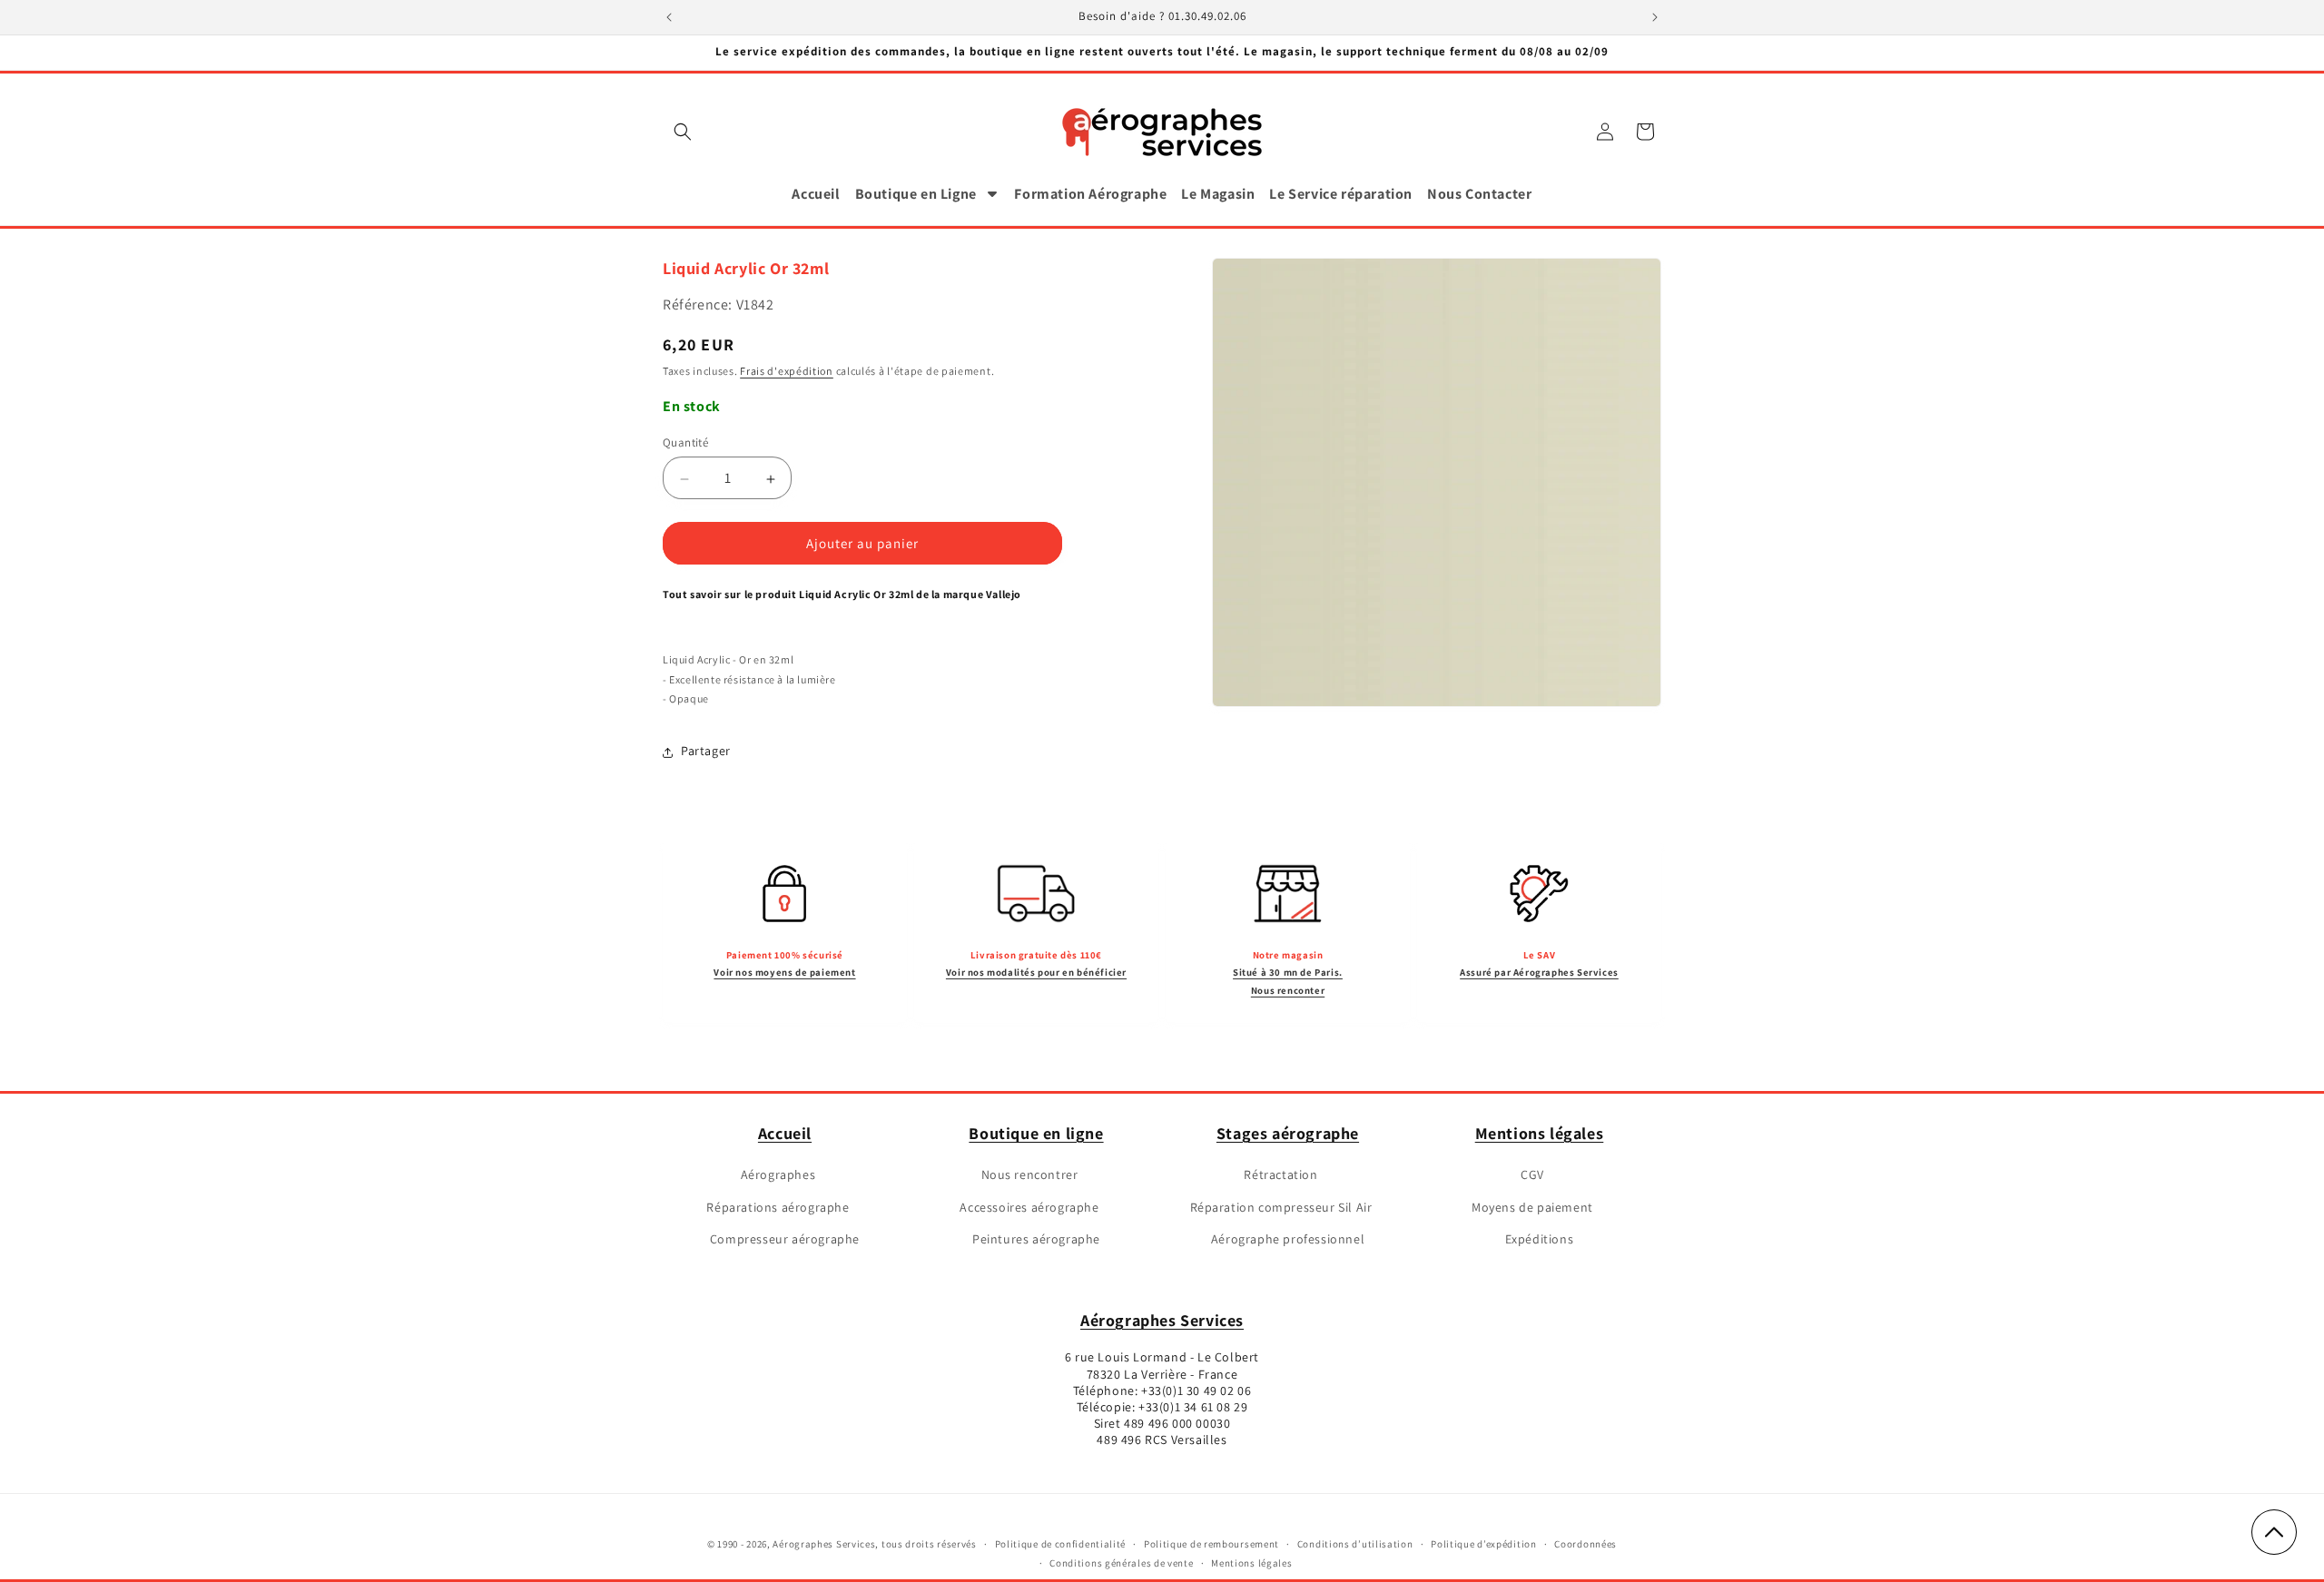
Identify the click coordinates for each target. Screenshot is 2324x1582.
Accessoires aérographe (1029, 1206)
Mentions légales (1540, 1133)
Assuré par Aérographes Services (1539, 972)
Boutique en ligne (1036, 1133)
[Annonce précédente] (669, 17)
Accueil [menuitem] (816, 194)
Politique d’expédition (1483, 1544)
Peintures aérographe (1036, 1239)
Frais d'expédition (787, 371)
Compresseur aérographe (785, 1239)
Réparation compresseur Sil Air (1281, 1206)
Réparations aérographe (778, 1206)
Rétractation (1280, 1174)
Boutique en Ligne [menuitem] (916, 194)
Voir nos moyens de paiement (784, 972)
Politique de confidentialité (1061, 1544)
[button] (683, 132)
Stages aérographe (1288, 1133)
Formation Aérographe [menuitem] (1090, 194)
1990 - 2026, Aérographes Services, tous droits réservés (846, 1544)
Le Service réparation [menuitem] (1341, 194)
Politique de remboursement (1211, 1544)
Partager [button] (706, 752)
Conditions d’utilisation (1355, 1544)
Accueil (785, 1133)
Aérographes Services (1162, 1320)
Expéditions (1540, 1239)
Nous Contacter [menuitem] (1479, 194)
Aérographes (778, 1174)
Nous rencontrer (1030, 1174)
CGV (1532, 1174)
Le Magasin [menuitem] (1218, 194)
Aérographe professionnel (1288, 1239)
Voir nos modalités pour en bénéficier (1036, 972)
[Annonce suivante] (1655, 17)
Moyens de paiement (1532, 1206)
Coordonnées (1585, 1544)
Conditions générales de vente (1121, 1563)
